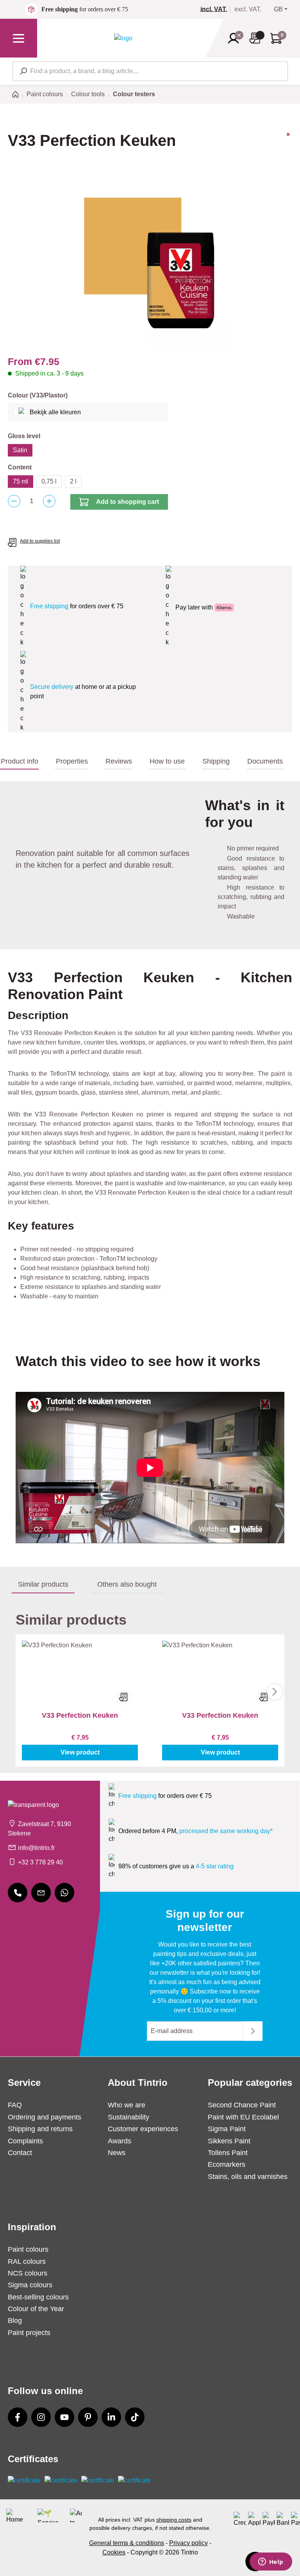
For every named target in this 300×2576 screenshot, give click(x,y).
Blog (15, 2321)
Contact (20, 2153)
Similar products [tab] (43, 1584)
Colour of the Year (36, 2309)
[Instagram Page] (41, 2417)
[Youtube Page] (64, 2417)
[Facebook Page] (18, 2417)
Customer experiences (143, 2129)
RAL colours (27, 2261)
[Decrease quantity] (14, 501)
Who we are (127, 2105)
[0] (217, 9)
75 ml (21, 481)
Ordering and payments (45, 2117)
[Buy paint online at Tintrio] (123, 38)
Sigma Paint (227, 2129)
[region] (150, 264)
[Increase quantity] (49, 501)
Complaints (25, 2141)
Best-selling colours (38, 2297)
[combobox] (150, 71)
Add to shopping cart (128, 502)
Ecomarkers (227, 2164)
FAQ (15, 2105)
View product (80, 1752)
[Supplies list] (257, 38)
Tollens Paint (228, 2153)
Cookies (114, 2552)
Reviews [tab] (119, 761)
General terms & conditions (127, 2543)
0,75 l (49, 481)
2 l (73, 481)
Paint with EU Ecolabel (243, 2117)
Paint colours (28, 2249)
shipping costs (174, 2520)
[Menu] (19, 38)
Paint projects (29, 2333)
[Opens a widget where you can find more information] (271, 2562)
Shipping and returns (40, 2129)
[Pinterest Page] (88, 2417)
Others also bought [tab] (127, 1584)
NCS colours (28, 2273)
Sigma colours (30, 2285)
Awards (120, 2141)
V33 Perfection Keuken (80, 1715)
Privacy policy (188, 2543)
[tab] (19, 762)
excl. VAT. (248, 9)
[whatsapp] (64, 1893)
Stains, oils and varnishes (248, 2177)
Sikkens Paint (229, 2141)
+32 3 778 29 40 (40, 1862)
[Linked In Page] (111, 2417)
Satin (20, 450)
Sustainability (129, 2117)
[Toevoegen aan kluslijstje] (124, 1697)
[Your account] (236, 38)
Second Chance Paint (242, 2105)
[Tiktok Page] (135, 2417)
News (117, 2153)
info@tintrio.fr (36, 1848)
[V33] (288, 147)
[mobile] (18, 1893)
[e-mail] (41, 1893)
